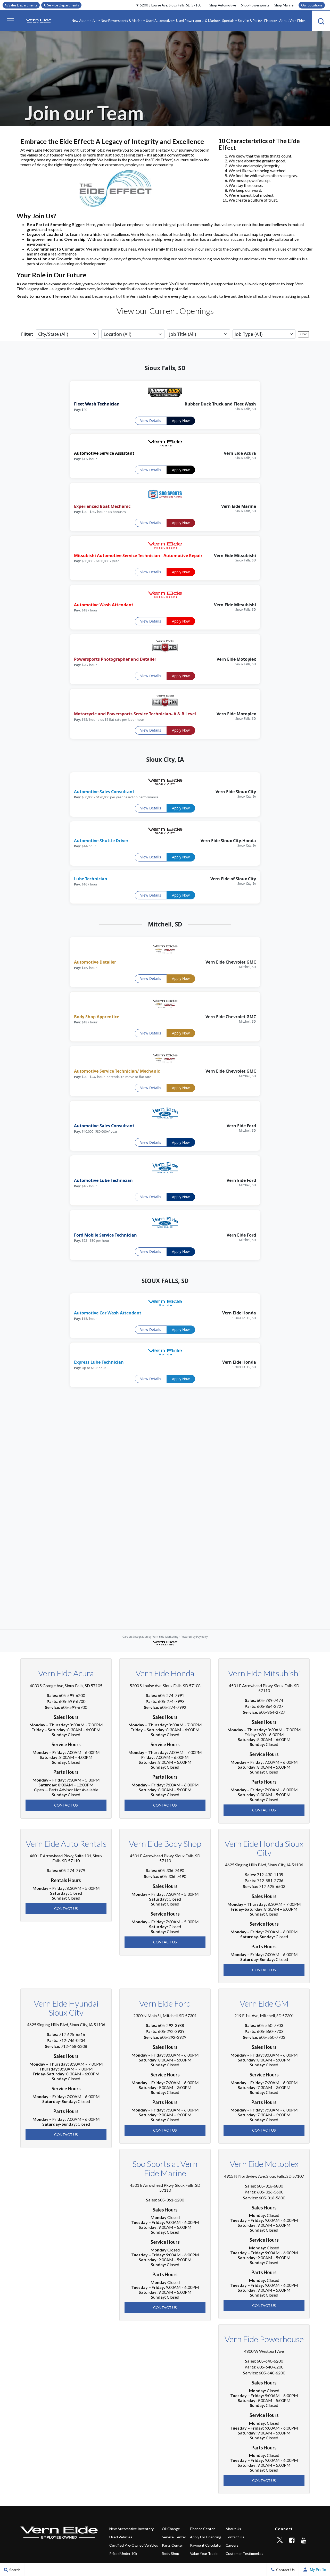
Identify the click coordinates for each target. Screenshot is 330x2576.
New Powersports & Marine (122, 21)
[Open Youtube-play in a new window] (304, 2540)
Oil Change (171, 2529)
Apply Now (181, 421)
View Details (151, 421)
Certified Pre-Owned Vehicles (134, 2545)
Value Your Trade (204, 2553)
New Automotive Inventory (131, 2529)
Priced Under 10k (123, 2553)
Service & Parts (249, 21)
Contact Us (66, 1805)
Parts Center (172, 2545)
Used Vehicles (121, 2537)
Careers (232, 2545)
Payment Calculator (206, 2545)
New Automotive (84, 21)
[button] (10, 21)
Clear (304, 334)
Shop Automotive (223, 5)
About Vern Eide (291, 21)
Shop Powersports (255, 5)
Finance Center (202, 2529)
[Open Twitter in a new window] (280, 2540)
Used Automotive (159, 21)
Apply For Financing (206, 2537)
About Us (233, 2529)
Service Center (174, 2537)
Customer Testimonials (244, 2553)
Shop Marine (284, 5)
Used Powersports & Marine (197, 21)
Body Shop (171, 2553)
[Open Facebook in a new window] (292, 2540)
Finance (270, 21)
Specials (228, 21)
